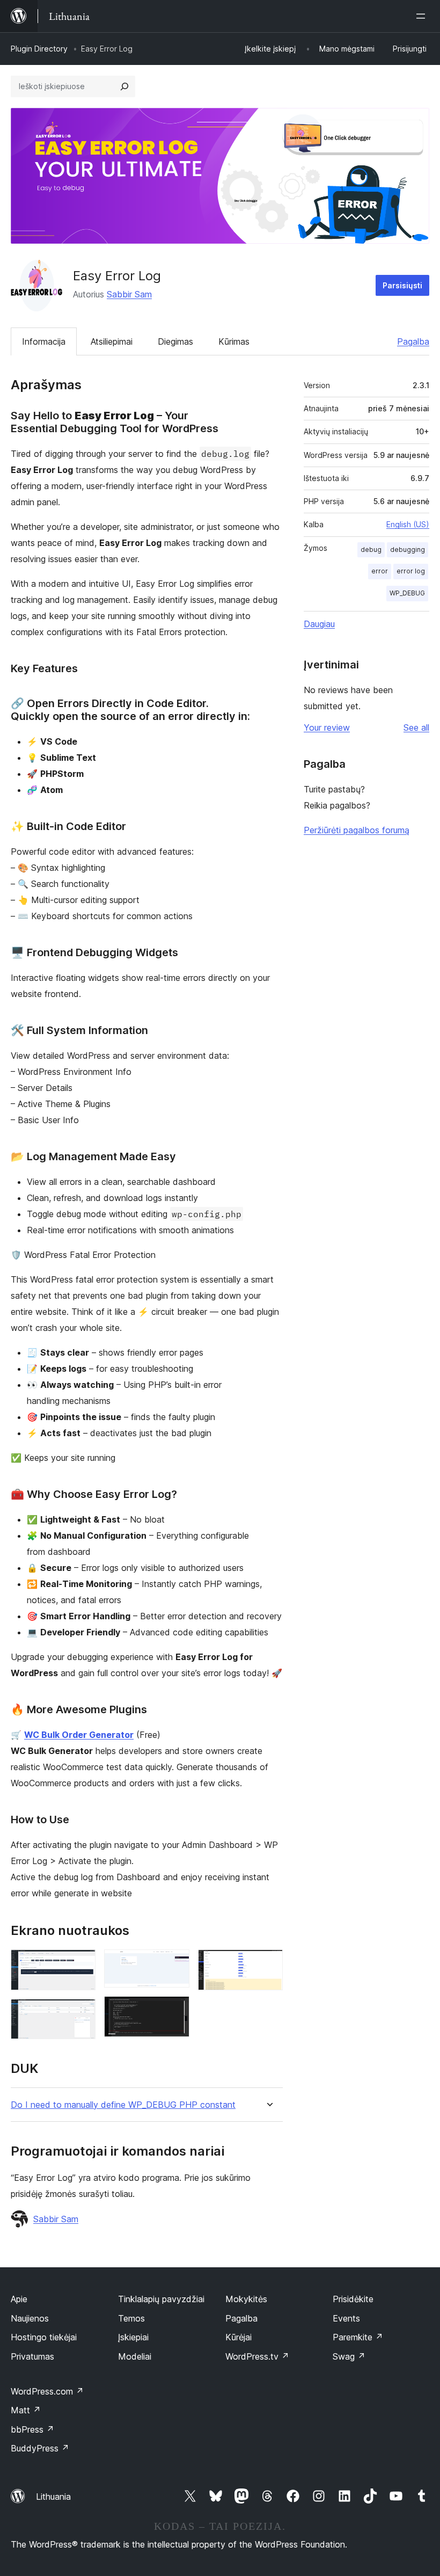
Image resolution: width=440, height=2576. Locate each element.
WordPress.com (47, 2391)
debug (371, 550)
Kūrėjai (239, 2337)
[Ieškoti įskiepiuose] (124, 86)
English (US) (408, 524)
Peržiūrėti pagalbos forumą (357, 830)
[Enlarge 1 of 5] (81, 1964)
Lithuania (53, 2497)
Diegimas (175, 341)
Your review (327, 727)
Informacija (44, 341)
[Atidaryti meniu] (423, 16)
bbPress (32, 2429)
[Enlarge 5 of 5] (268, 1964)
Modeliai (135, 2356)
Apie (19, 2299)
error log (411, 571)
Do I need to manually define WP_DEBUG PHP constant (123, 2105)
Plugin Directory (39, 49)
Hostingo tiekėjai (44, 2337)
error (380, 571)
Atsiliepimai (112, 341)
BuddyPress (40, 2448)
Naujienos (30, 2318)
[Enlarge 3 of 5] (175, 1964)
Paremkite (358, 2337)
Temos (131, 2318)
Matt (26, 2410)
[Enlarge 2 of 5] (81, 2013)
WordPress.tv (257, 2356)
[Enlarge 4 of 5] (175, 2011)
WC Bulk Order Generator (79, 1735)
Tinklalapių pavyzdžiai (161, 2299)
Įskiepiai (133, 2337)
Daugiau (319, 624)
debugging (408, 550)
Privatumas (32, 2356)
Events (346, 2318)
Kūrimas (234, 341)
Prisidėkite (353, 2299)
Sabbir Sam (129, 294)
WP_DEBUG (407, 593)
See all (416, 727)
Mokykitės (246, 2299)
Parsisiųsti (402, 285)
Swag (349, 2356)
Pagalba (413, 341)
